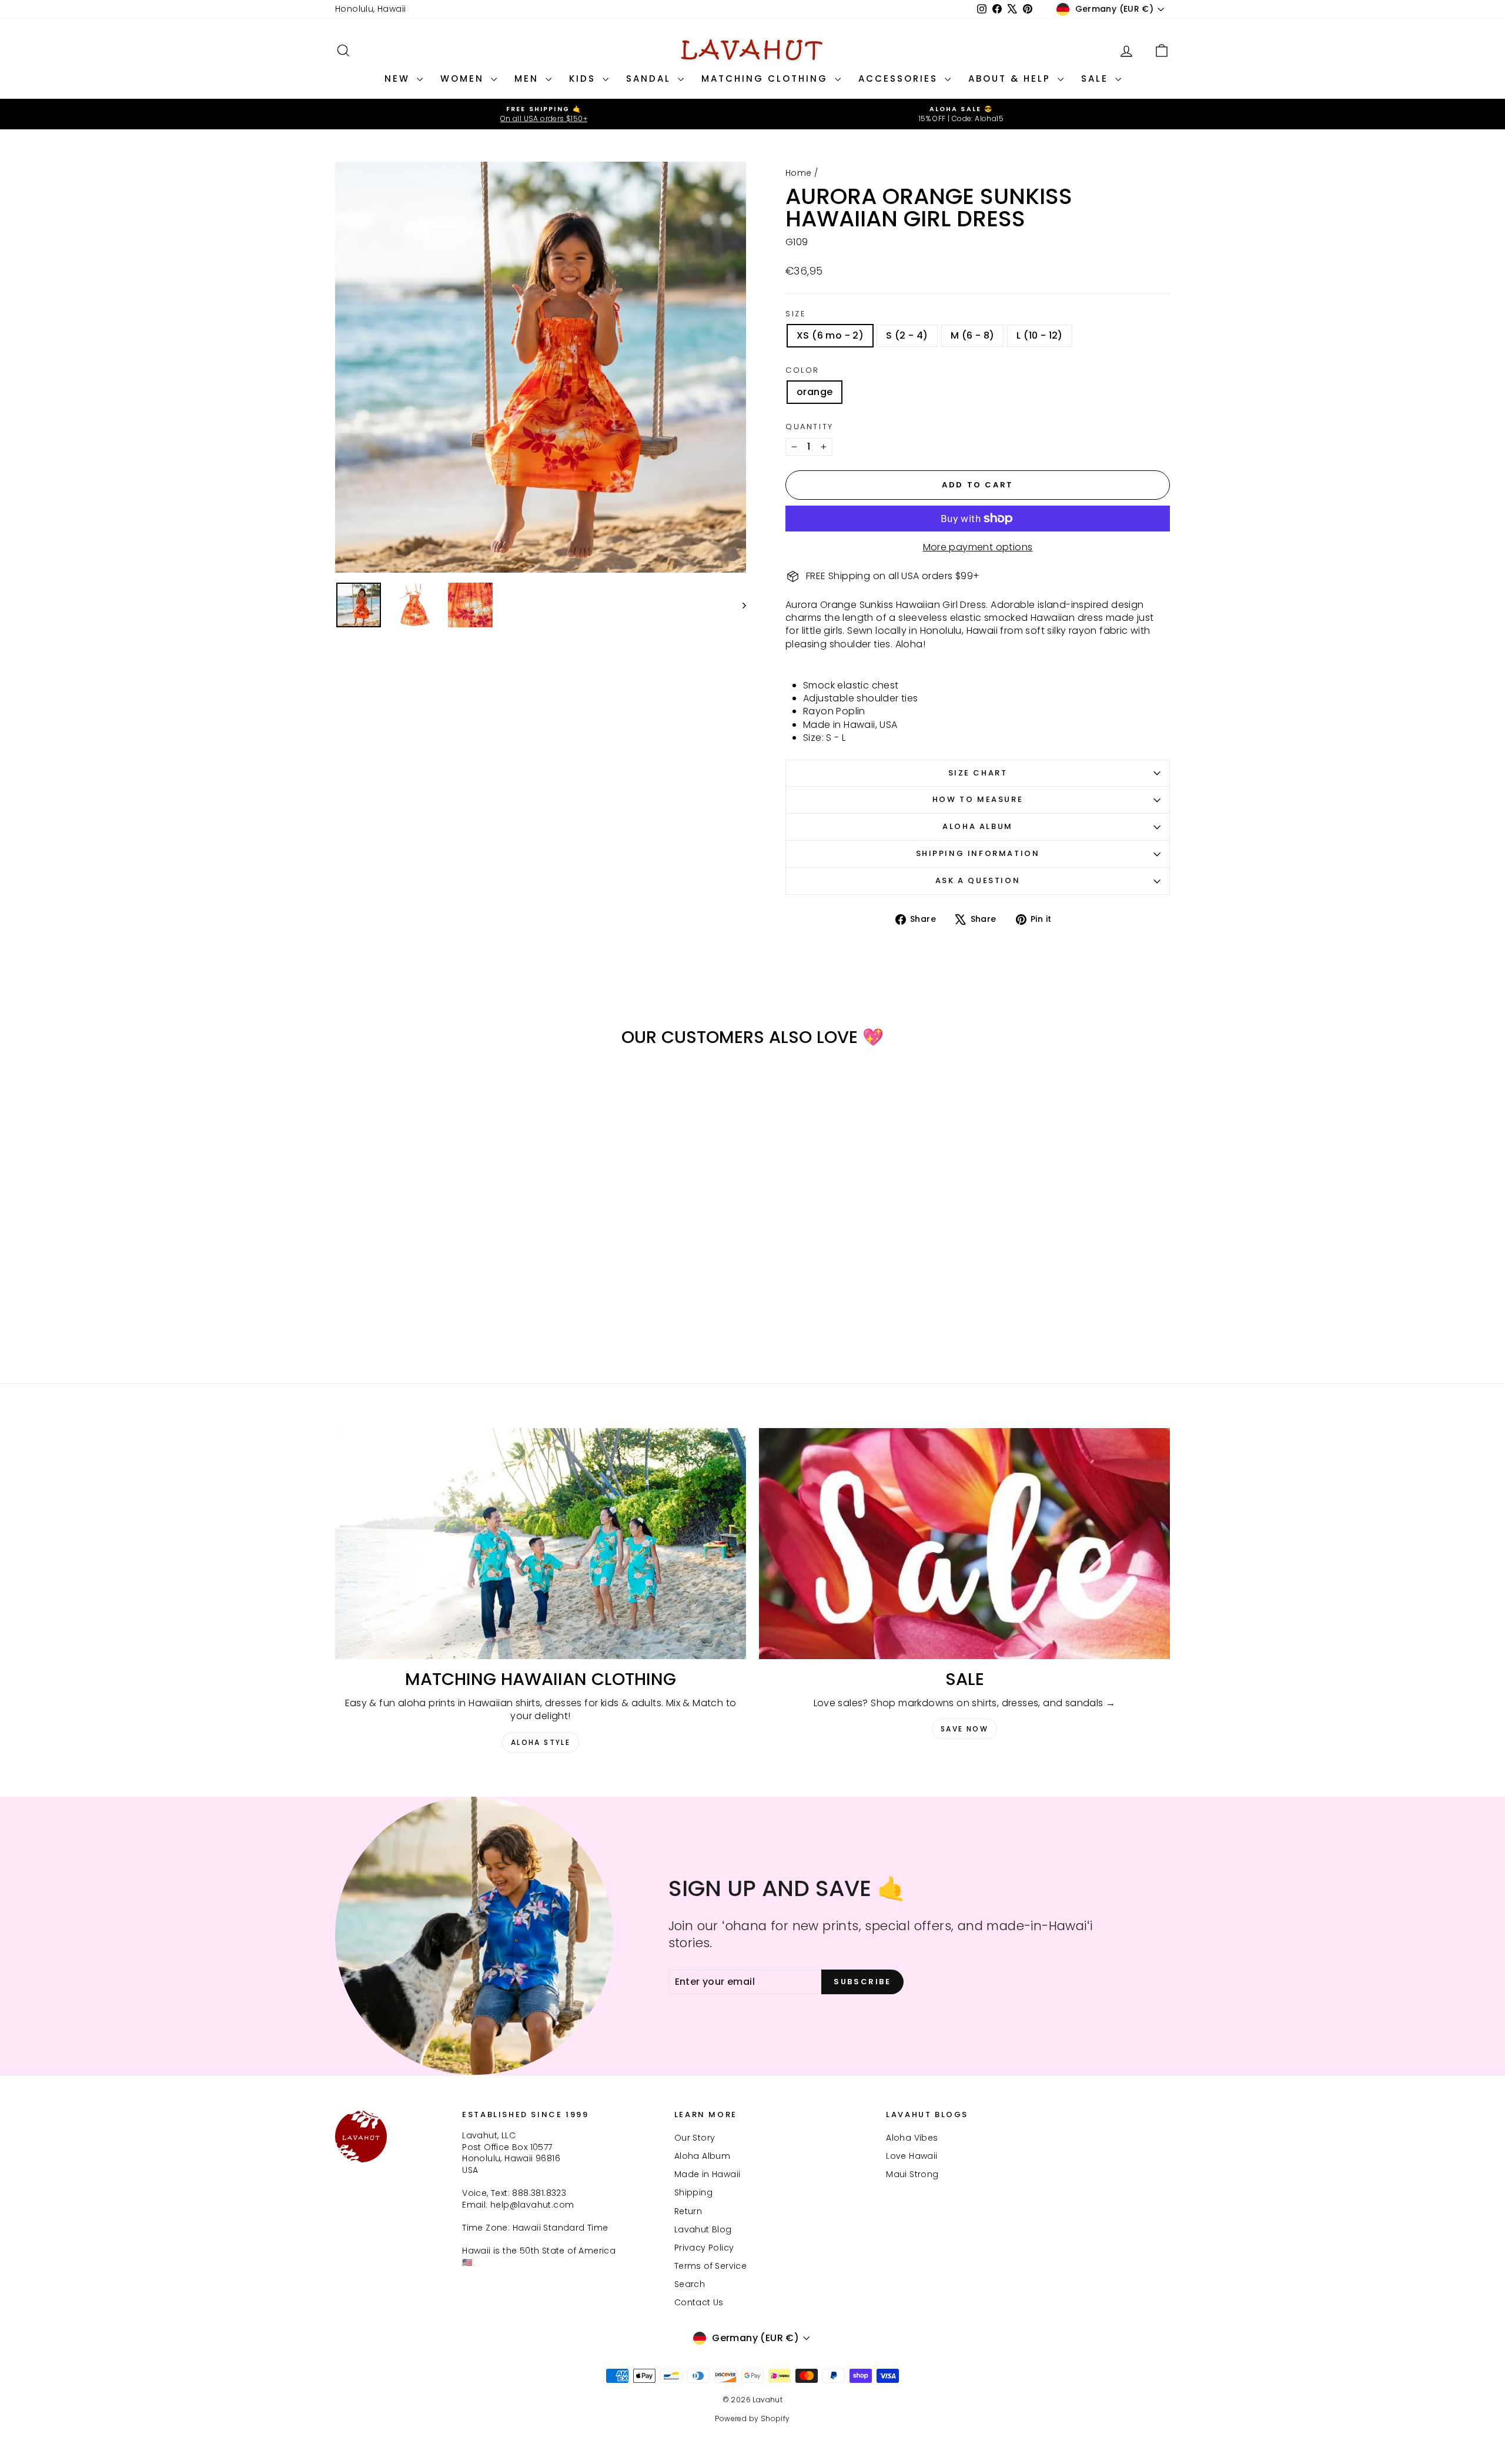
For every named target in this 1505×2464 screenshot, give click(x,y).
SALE (1097, 78)
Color (802, 370)
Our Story (695, 2138)
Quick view (435, 1262)
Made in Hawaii (708, 2174)
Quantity (810, 427)
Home (799, 173)
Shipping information (978, 853)
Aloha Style (541, 1742)
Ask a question (978, 880)
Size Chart (978, 773)
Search (690, 2284)
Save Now (964, 1729)
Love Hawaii (912, 2156)
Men (529, 78)
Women (464, 78)
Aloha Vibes (912, 2138)
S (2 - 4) (907, 335)
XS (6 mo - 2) (830, 335)
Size (796, 314)
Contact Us (699, 2302)
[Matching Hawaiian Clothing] (541, 1544)
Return (688, 2211)
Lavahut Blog (703, 2229)
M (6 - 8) (973, 335)
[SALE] (964, 1544)
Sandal (651, 78)
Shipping (693, 2192)
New (399, 78)
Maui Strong (912, 2174)
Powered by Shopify (752, 2418)
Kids (584, 78)
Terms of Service (710, 2266)
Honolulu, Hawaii (370, 9)
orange (815, 392)
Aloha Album (978, 826)
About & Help (1011, 78)
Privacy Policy (704, 2248)
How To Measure (978, 799)
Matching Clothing (767, 78)
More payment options (978, 547)
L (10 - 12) (1039, 335)
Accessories (900, 78)
